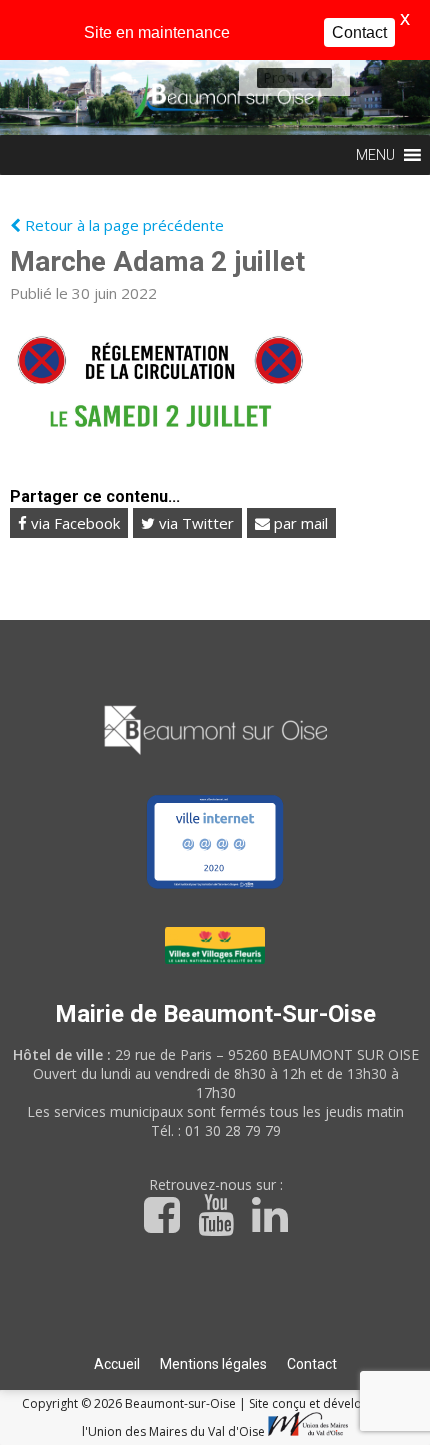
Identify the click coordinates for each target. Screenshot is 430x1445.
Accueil (117, 1364)
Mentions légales (213, 1364)
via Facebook (73, 523)
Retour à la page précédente (122, 225)
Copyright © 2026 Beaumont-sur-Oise (130, 1403)
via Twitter (194, 523)
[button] (280, 78)
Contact (312, 1364)
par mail (299, 523)
